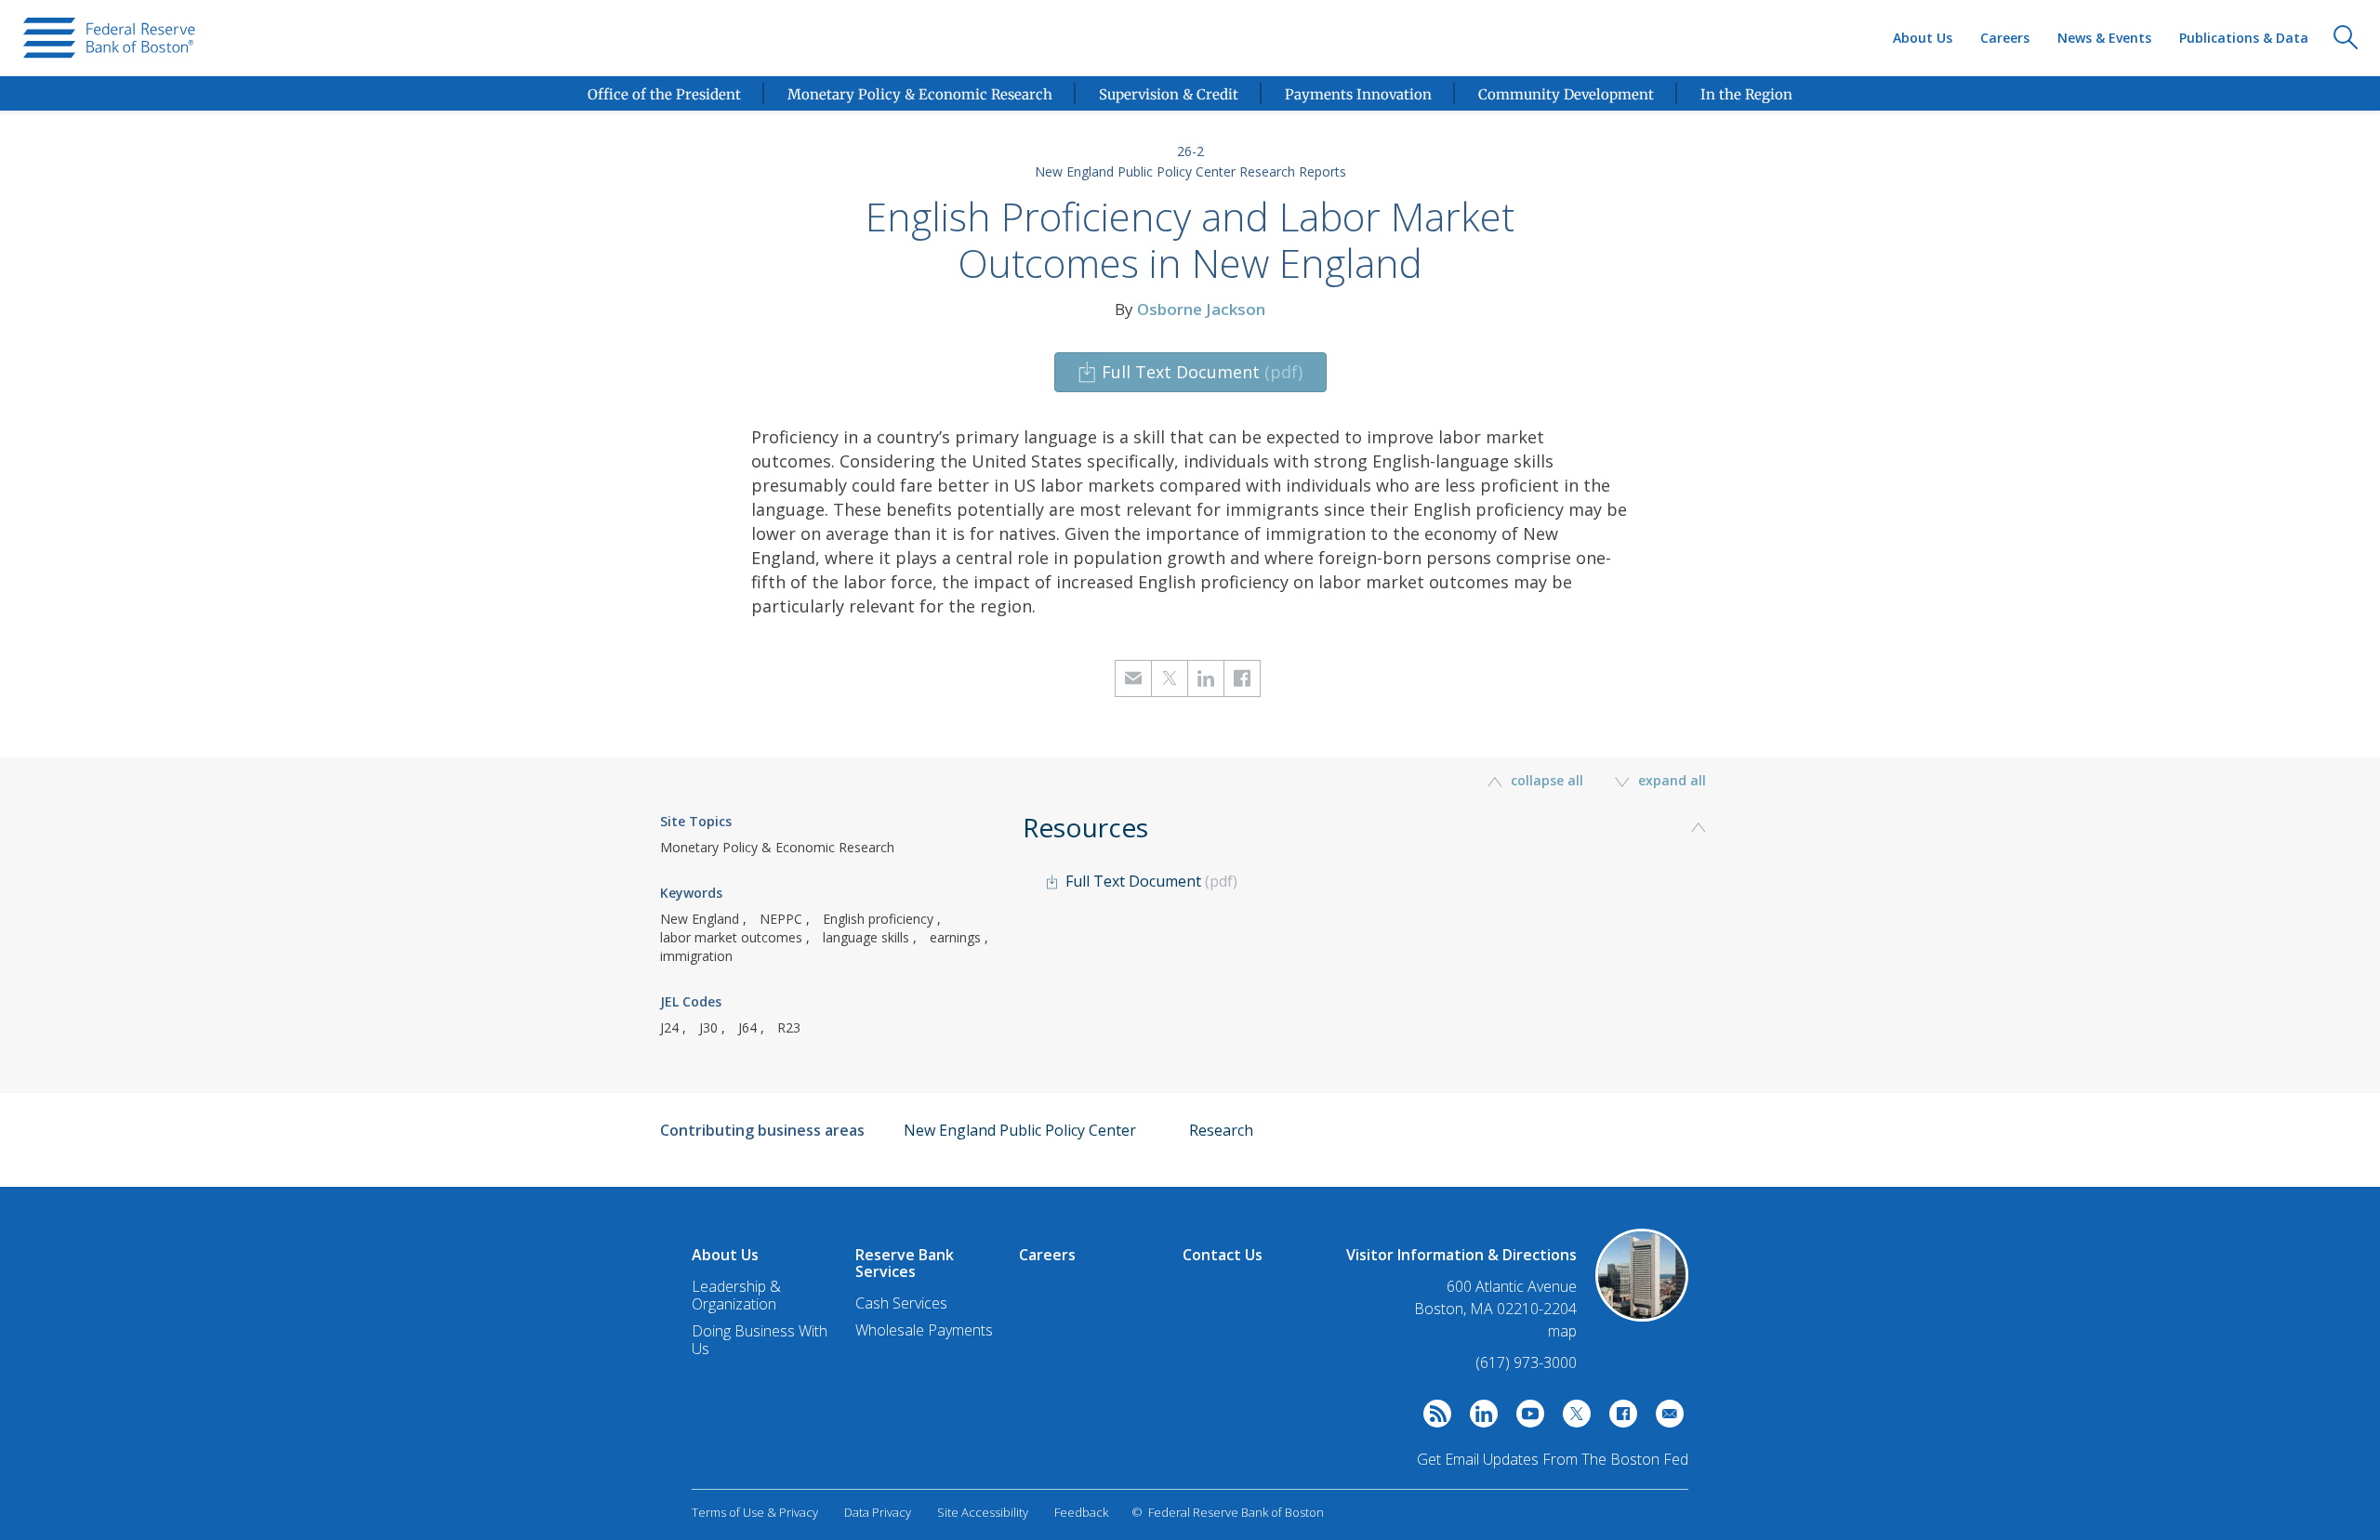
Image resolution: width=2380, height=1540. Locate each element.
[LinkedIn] (1479, 1418)
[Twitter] (1572, 1418)
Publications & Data (2244, 38)
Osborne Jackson (1201, 309)
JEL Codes (691, 1001)
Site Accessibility (983, 1512)
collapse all (1547, 780)
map (1562, 1331)
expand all (1670, 780)
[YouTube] (1526, 1418)
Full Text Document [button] (1202, 372)
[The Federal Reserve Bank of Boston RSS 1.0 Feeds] (1433, 1418)
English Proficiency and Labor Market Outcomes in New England (1190, 240)
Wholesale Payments (924, 1330)
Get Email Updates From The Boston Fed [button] (1553, 1459)
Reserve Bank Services (905, 1263)
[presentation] (109, 38)
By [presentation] (1190, 309)
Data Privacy (878, 1512)
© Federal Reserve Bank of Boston (1228, 1512)
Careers (2005, 38)
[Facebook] (1619, 1418)
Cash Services (901, 1303)
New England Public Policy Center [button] (1020, 1130)
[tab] (1371, 886)
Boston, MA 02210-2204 (1495, 1309)
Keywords (691, 893)
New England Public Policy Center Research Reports (1190, 171)
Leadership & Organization (736, 1295)
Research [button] (1221, 1130)
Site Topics (696, 821)
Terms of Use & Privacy (755, 1512)
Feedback (1081, 1512)
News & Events (2104, 38)
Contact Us (1223, 1255)
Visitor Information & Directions (1461, 1255)
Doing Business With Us (760, 1340)
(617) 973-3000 (1526, 1362)
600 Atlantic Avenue (1512, 1287)
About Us (1923, 38)
